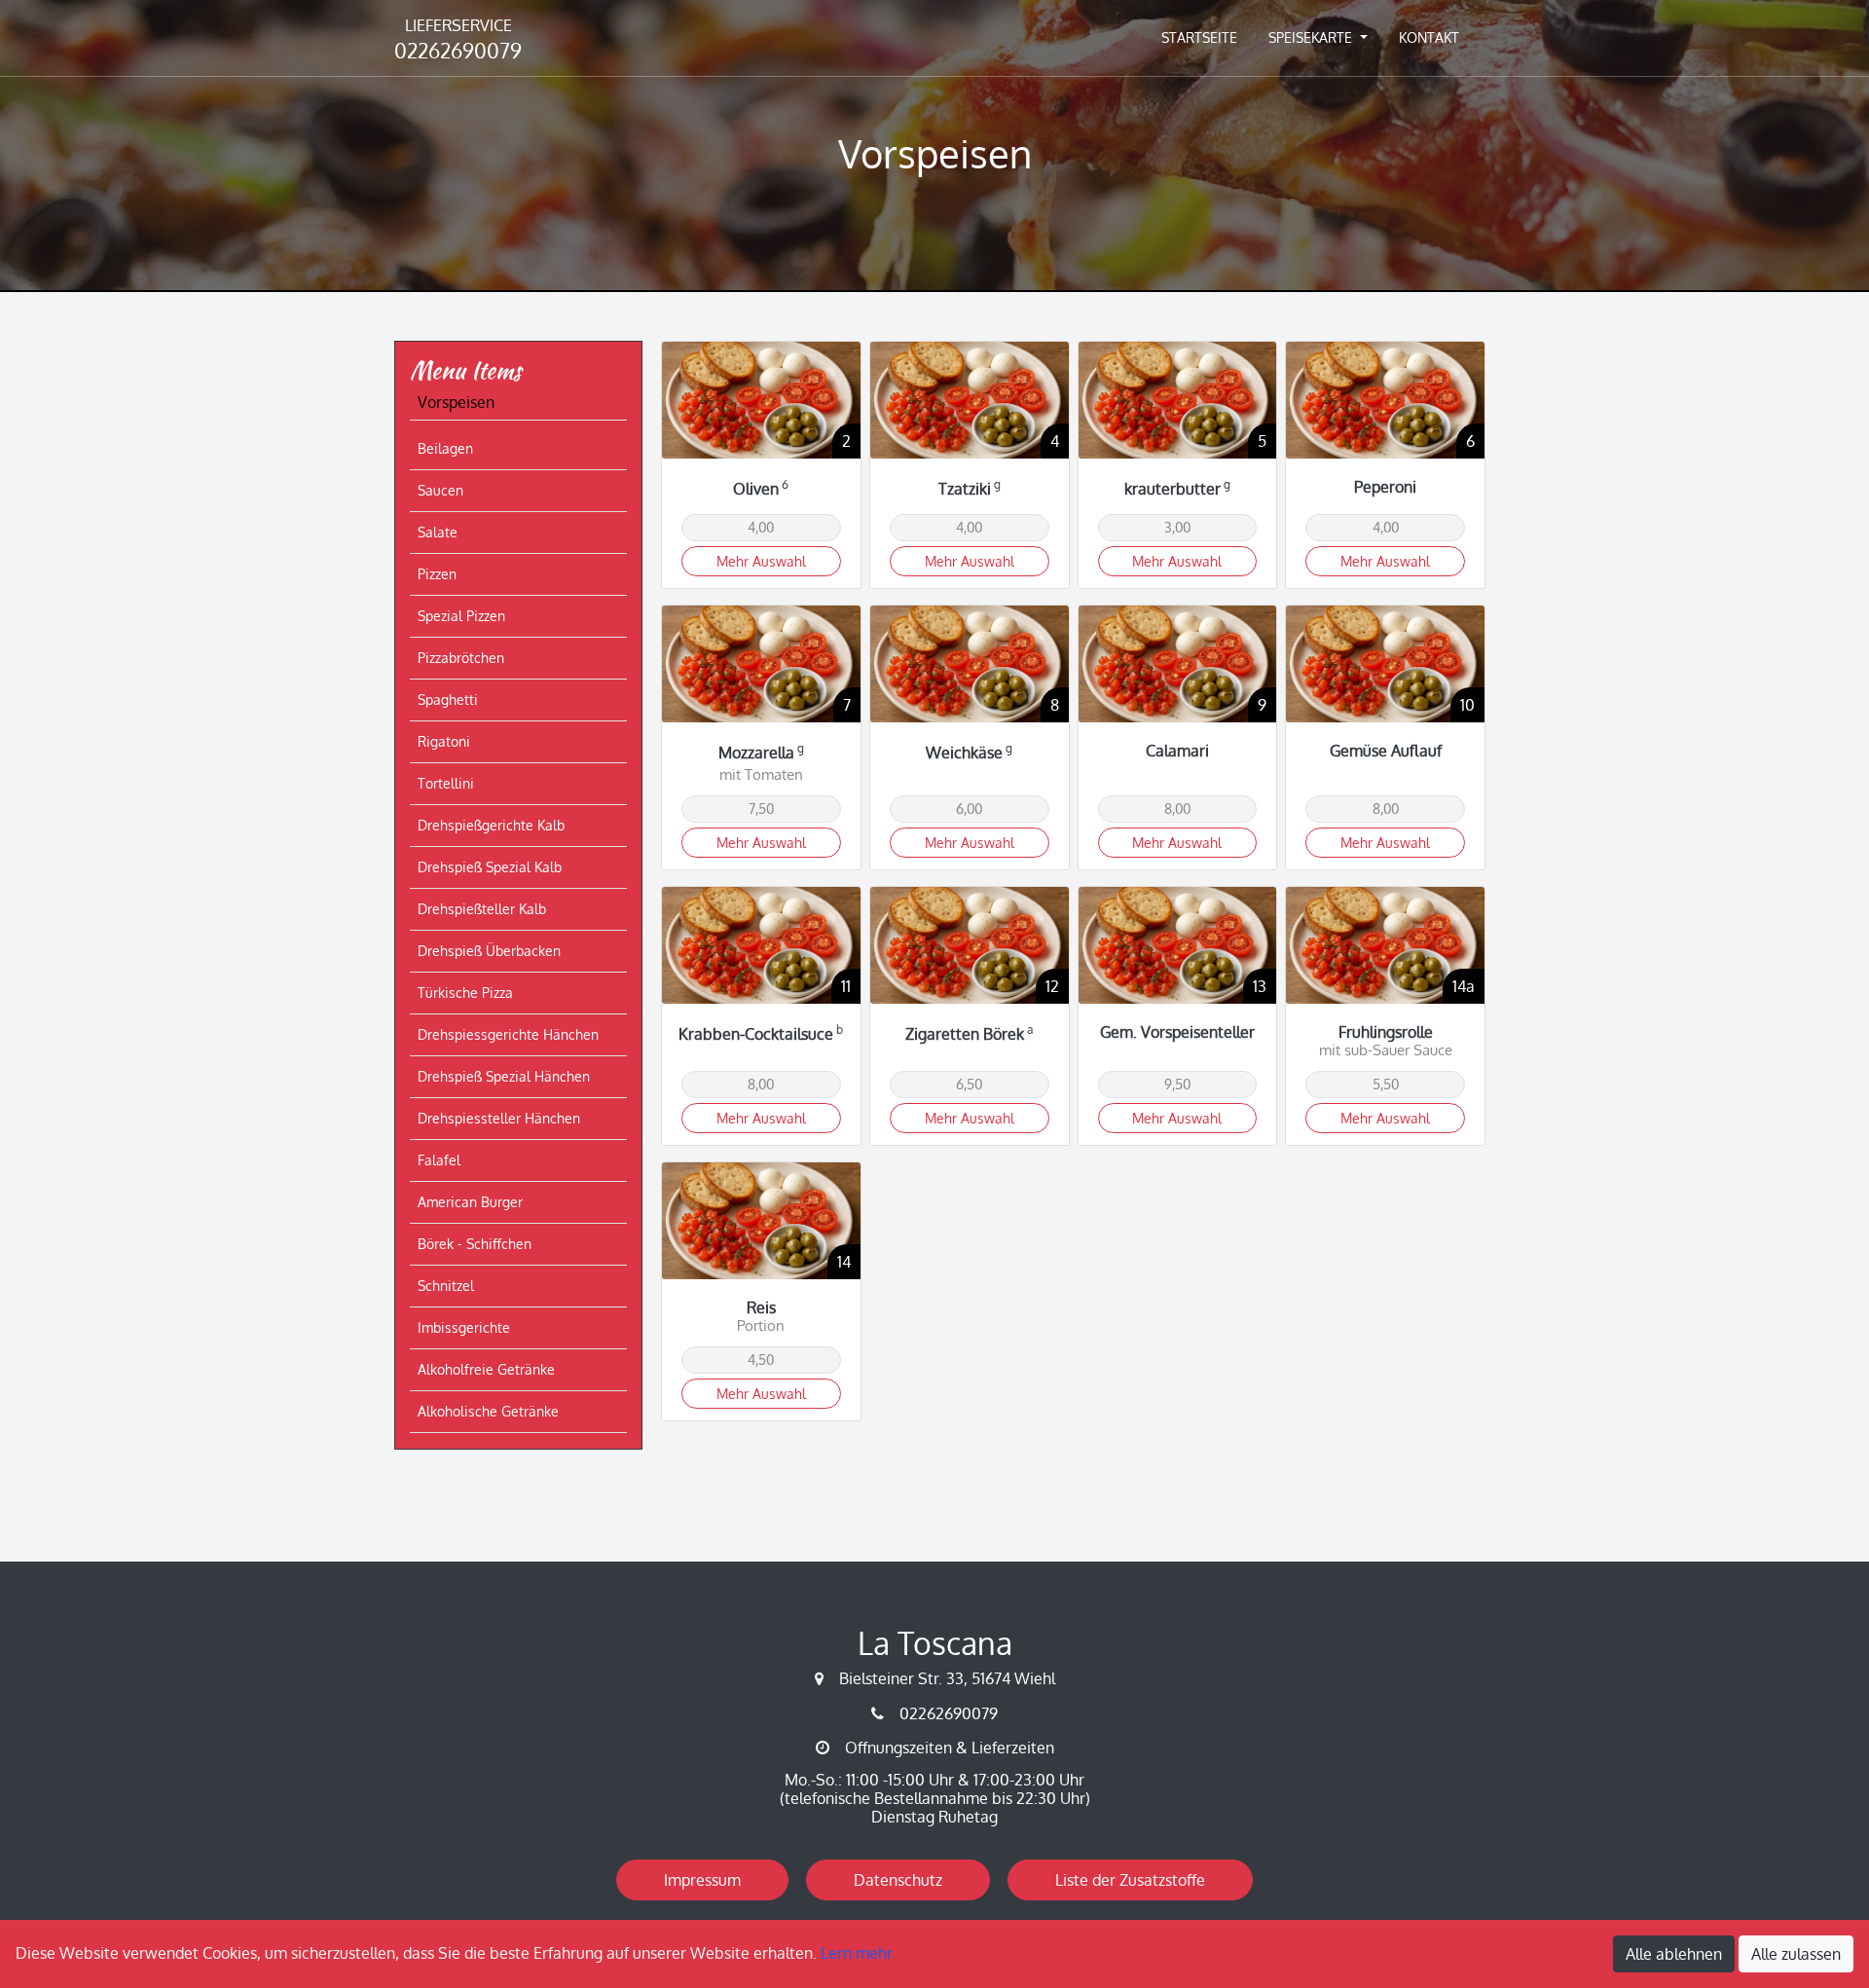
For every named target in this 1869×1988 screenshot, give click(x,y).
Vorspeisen (456, 402)
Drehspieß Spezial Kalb (490, 867)
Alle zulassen (1796, 1954)
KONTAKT (1429, 37)
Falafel (439, 1160)
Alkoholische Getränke (488, 1411)
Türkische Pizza (465, 993)
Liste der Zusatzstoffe (1130, 1880)
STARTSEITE (1199, 37)
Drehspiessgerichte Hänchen (508, 1034)
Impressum (702, 1880)
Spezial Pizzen (461, 616)
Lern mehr (857, 1953)
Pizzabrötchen (461, 658)
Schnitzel (446, 1286)
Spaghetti (448, 699)
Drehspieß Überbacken (489, 951)
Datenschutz (898, 1880)
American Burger (470, 1202)
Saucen (440, 490)
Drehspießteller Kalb (482, 909)
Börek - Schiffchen (475, 1244)
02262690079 (458, 39)
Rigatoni (444, 741)
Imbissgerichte (464, 1327)
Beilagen (445, 448)
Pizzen (437, 574)
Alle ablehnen (1674, 1954)
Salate (438, 532)
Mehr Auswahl (761, 561)
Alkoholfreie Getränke (486, 1369)
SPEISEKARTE (1312, 37)
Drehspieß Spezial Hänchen (504, 1076)
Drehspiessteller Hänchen (499, 1118)
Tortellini (446, 783)
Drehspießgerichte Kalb (491, 825)
